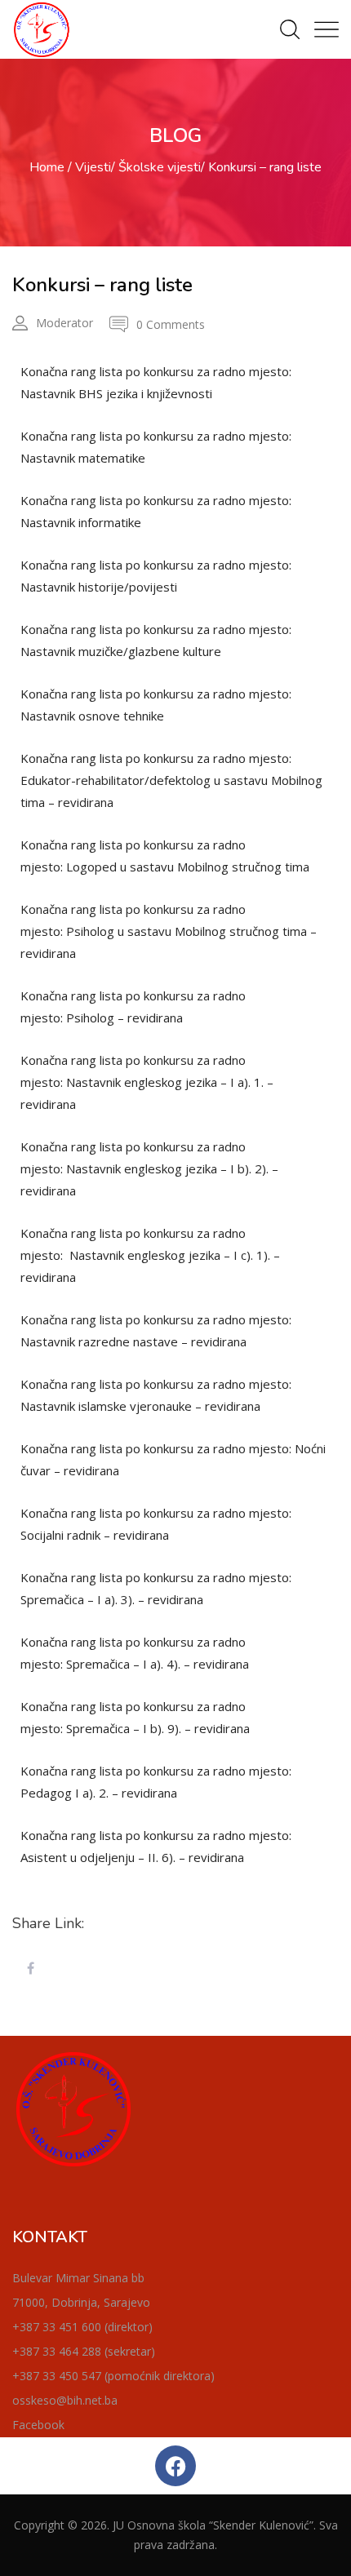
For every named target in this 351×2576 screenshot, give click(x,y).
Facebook (38, 2425)
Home (47, 167)
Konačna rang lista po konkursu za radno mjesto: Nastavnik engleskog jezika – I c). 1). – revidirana (150, 1255)
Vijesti (93, 167)
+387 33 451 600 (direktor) (82, 2327)
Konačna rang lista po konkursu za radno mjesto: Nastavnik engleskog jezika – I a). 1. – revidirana (147, 1082)
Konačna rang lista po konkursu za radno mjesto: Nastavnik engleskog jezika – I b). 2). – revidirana (149, 1168)
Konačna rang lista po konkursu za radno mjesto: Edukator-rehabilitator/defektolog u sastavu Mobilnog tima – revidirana (171, 780)
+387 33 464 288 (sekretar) (84, 2351)
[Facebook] (175, 2466)
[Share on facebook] (30, 1969)
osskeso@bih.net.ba (65, 2400)
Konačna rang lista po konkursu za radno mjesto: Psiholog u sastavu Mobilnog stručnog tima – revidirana (169, 931)
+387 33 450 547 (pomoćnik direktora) (113, 2376)
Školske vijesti (160, 167)
